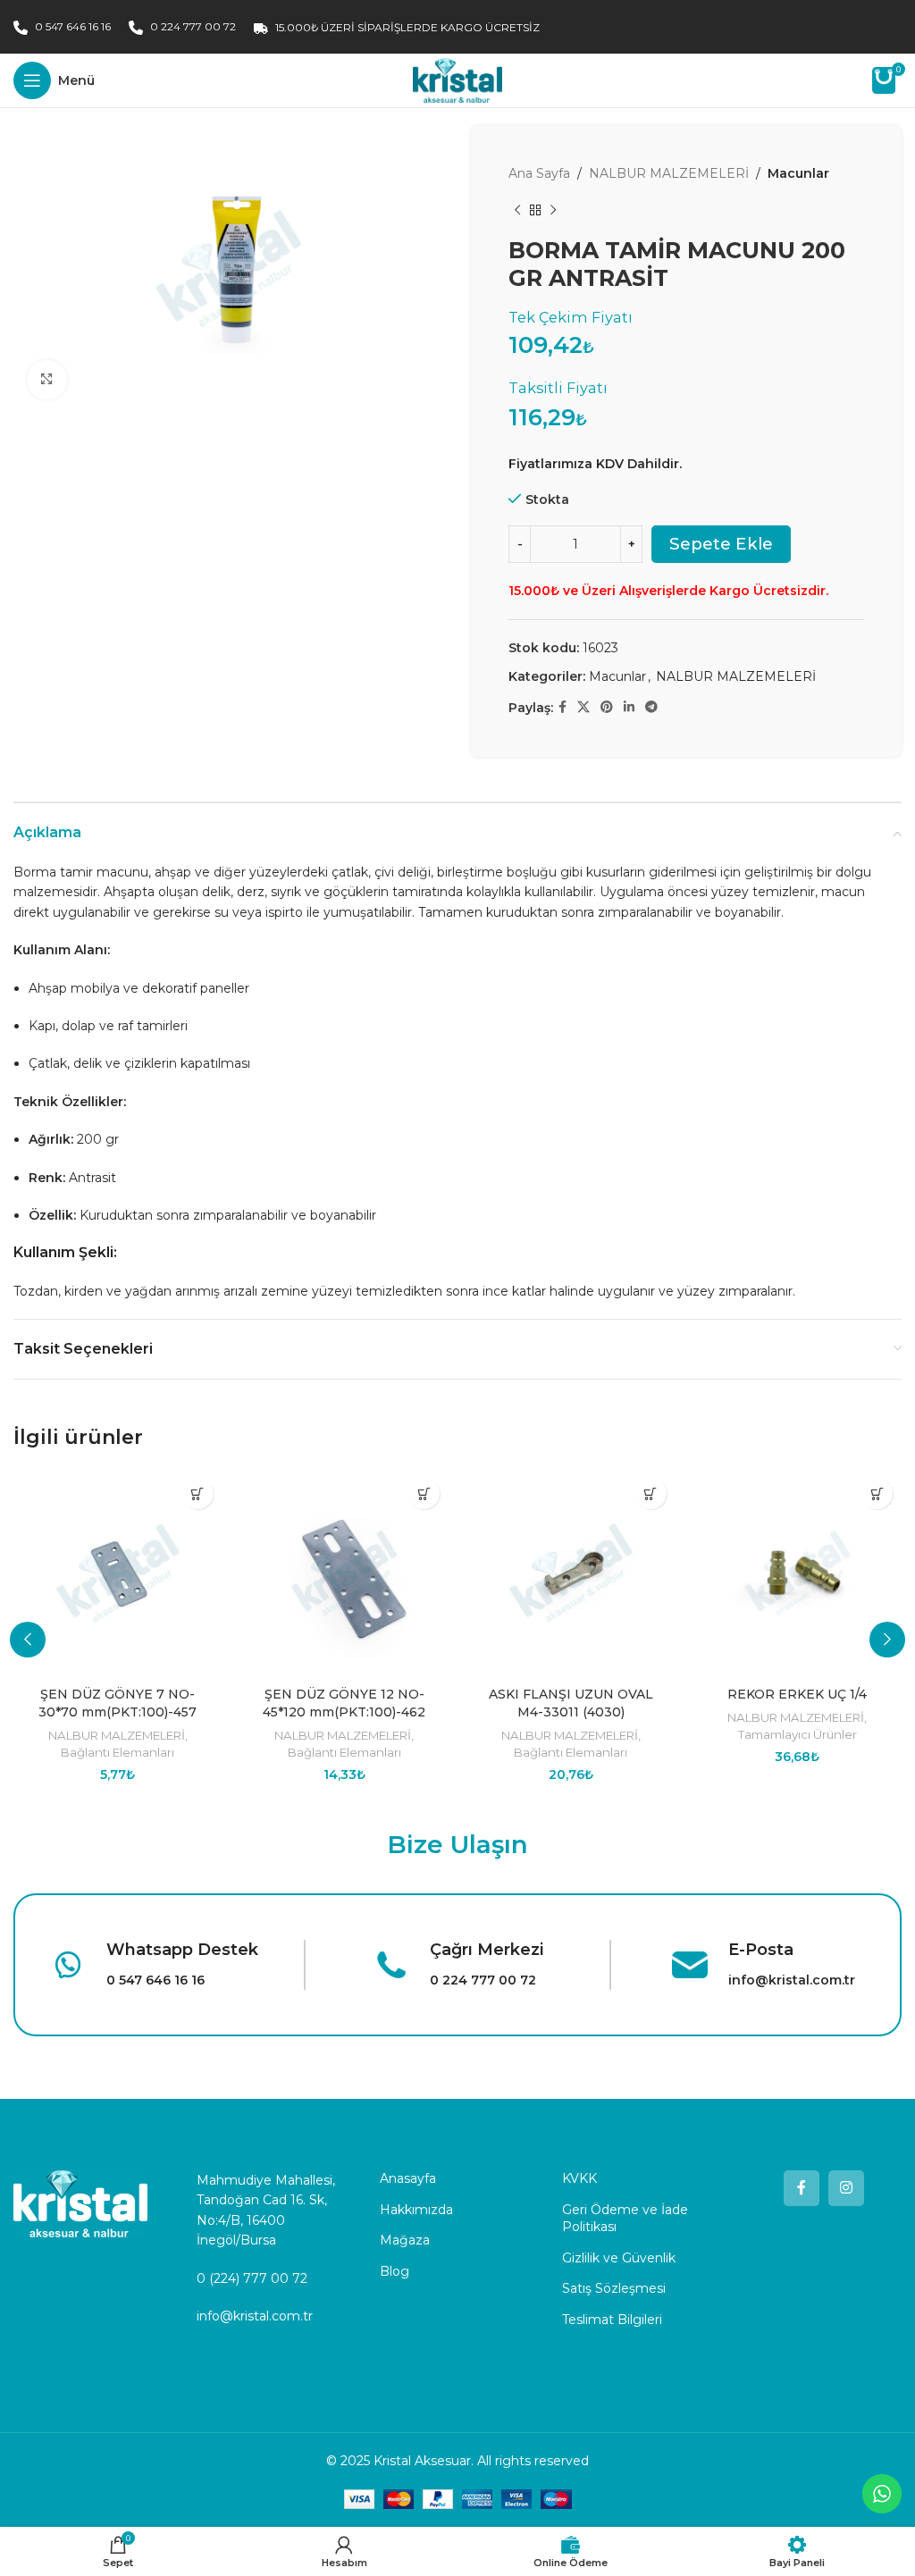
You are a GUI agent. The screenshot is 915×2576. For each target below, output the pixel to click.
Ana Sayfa (539, 173)
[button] (198, 1494)
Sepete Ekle (721, 544)
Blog (395, 2271)
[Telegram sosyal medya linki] (651, 707)
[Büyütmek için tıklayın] (47, 380)
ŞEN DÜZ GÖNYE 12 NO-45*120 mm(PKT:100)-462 (344, 1703)
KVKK (579, 2178)
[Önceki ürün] (517, 210)
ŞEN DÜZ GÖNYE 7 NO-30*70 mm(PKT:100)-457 (118, 1703)
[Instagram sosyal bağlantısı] (846, 2188)
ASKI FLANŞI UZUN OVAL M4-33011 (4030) (571, 1703)
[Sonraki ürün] (553, 210)
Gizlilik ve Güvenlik (619, 2258)
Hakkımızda (416, 2210)
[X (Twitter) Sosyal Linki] (583, 707)
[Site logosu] (457, 80)
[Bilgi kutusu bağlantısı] (153, 1965)
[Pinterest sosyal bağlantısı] (607, 707)
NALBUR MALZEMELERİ (669, 173)
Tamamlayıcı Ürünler (797, 1734)
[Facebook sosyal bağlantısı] (562, 707)
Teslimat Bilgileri (612, 2320)
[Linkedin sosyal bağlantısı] (629, 707)
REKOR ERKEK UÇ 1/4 (797, 1694)
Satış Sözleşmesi (614, 2288)
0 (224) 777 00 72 (252, 2278)
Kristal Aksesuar (422, 2461)
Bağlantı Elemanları (118, 1752)
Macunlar (798, 173)
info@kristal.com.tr (255, 2316)
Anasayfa (408, 2178)
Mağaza (405, 2240)
